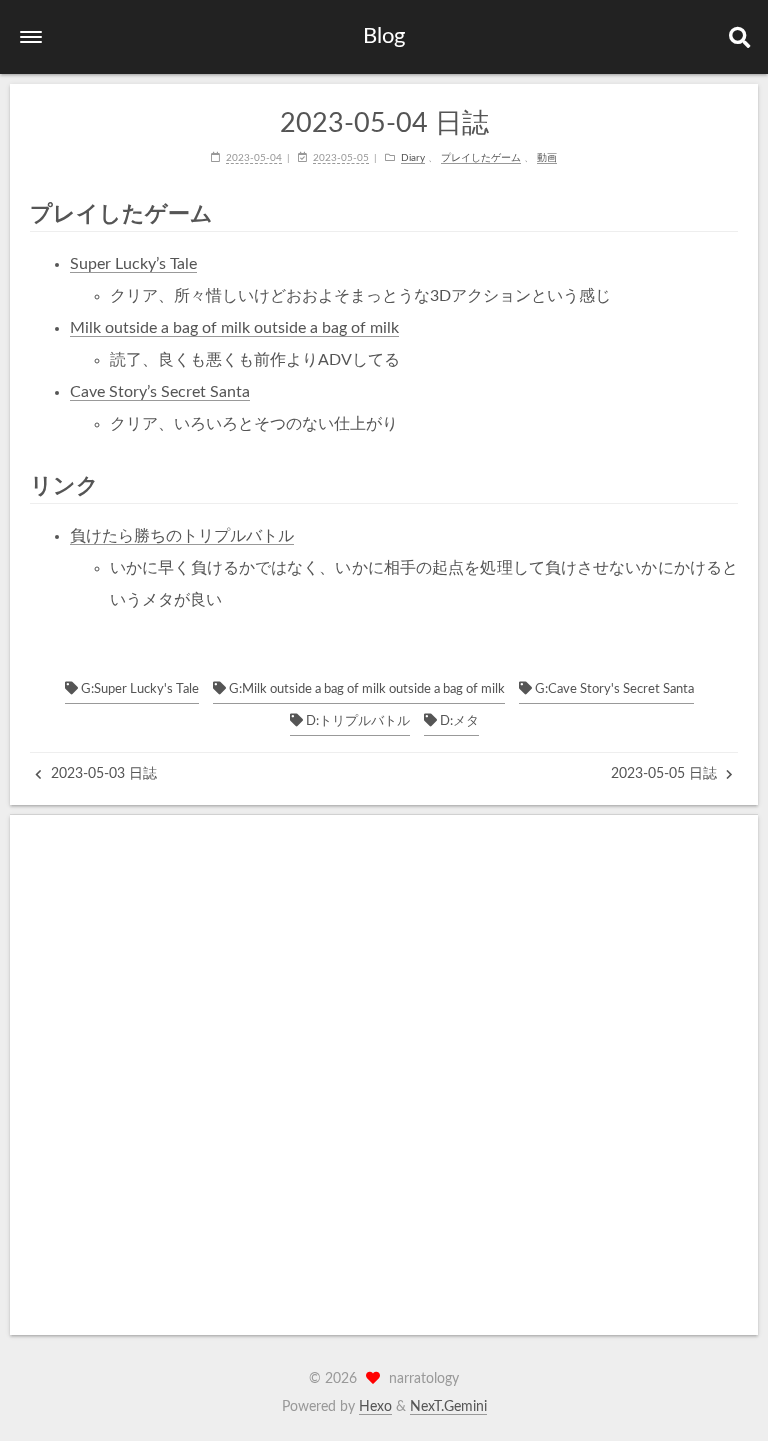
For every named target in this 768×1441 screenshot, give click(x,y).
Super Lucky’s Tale (133, 264)
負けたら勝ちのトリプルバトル (182, 536)
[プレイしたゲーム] (728, 213)
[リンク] (728, 485)
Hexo (375, 1407)
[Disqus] (384, 1075)
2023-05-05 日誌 (666, 774)
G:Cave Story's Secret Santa (613, 689)
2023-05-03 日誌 (102, 774)
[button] (31, 37)
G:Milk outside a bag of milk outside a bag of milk (365, 689)
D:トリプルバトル (356, 721)
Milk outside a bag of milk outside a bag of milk (234, 328)
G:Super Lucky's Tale (138, 689)
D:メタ (458, 721)
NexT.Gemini (448, 1407)
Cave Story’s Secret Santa (160, 392)
